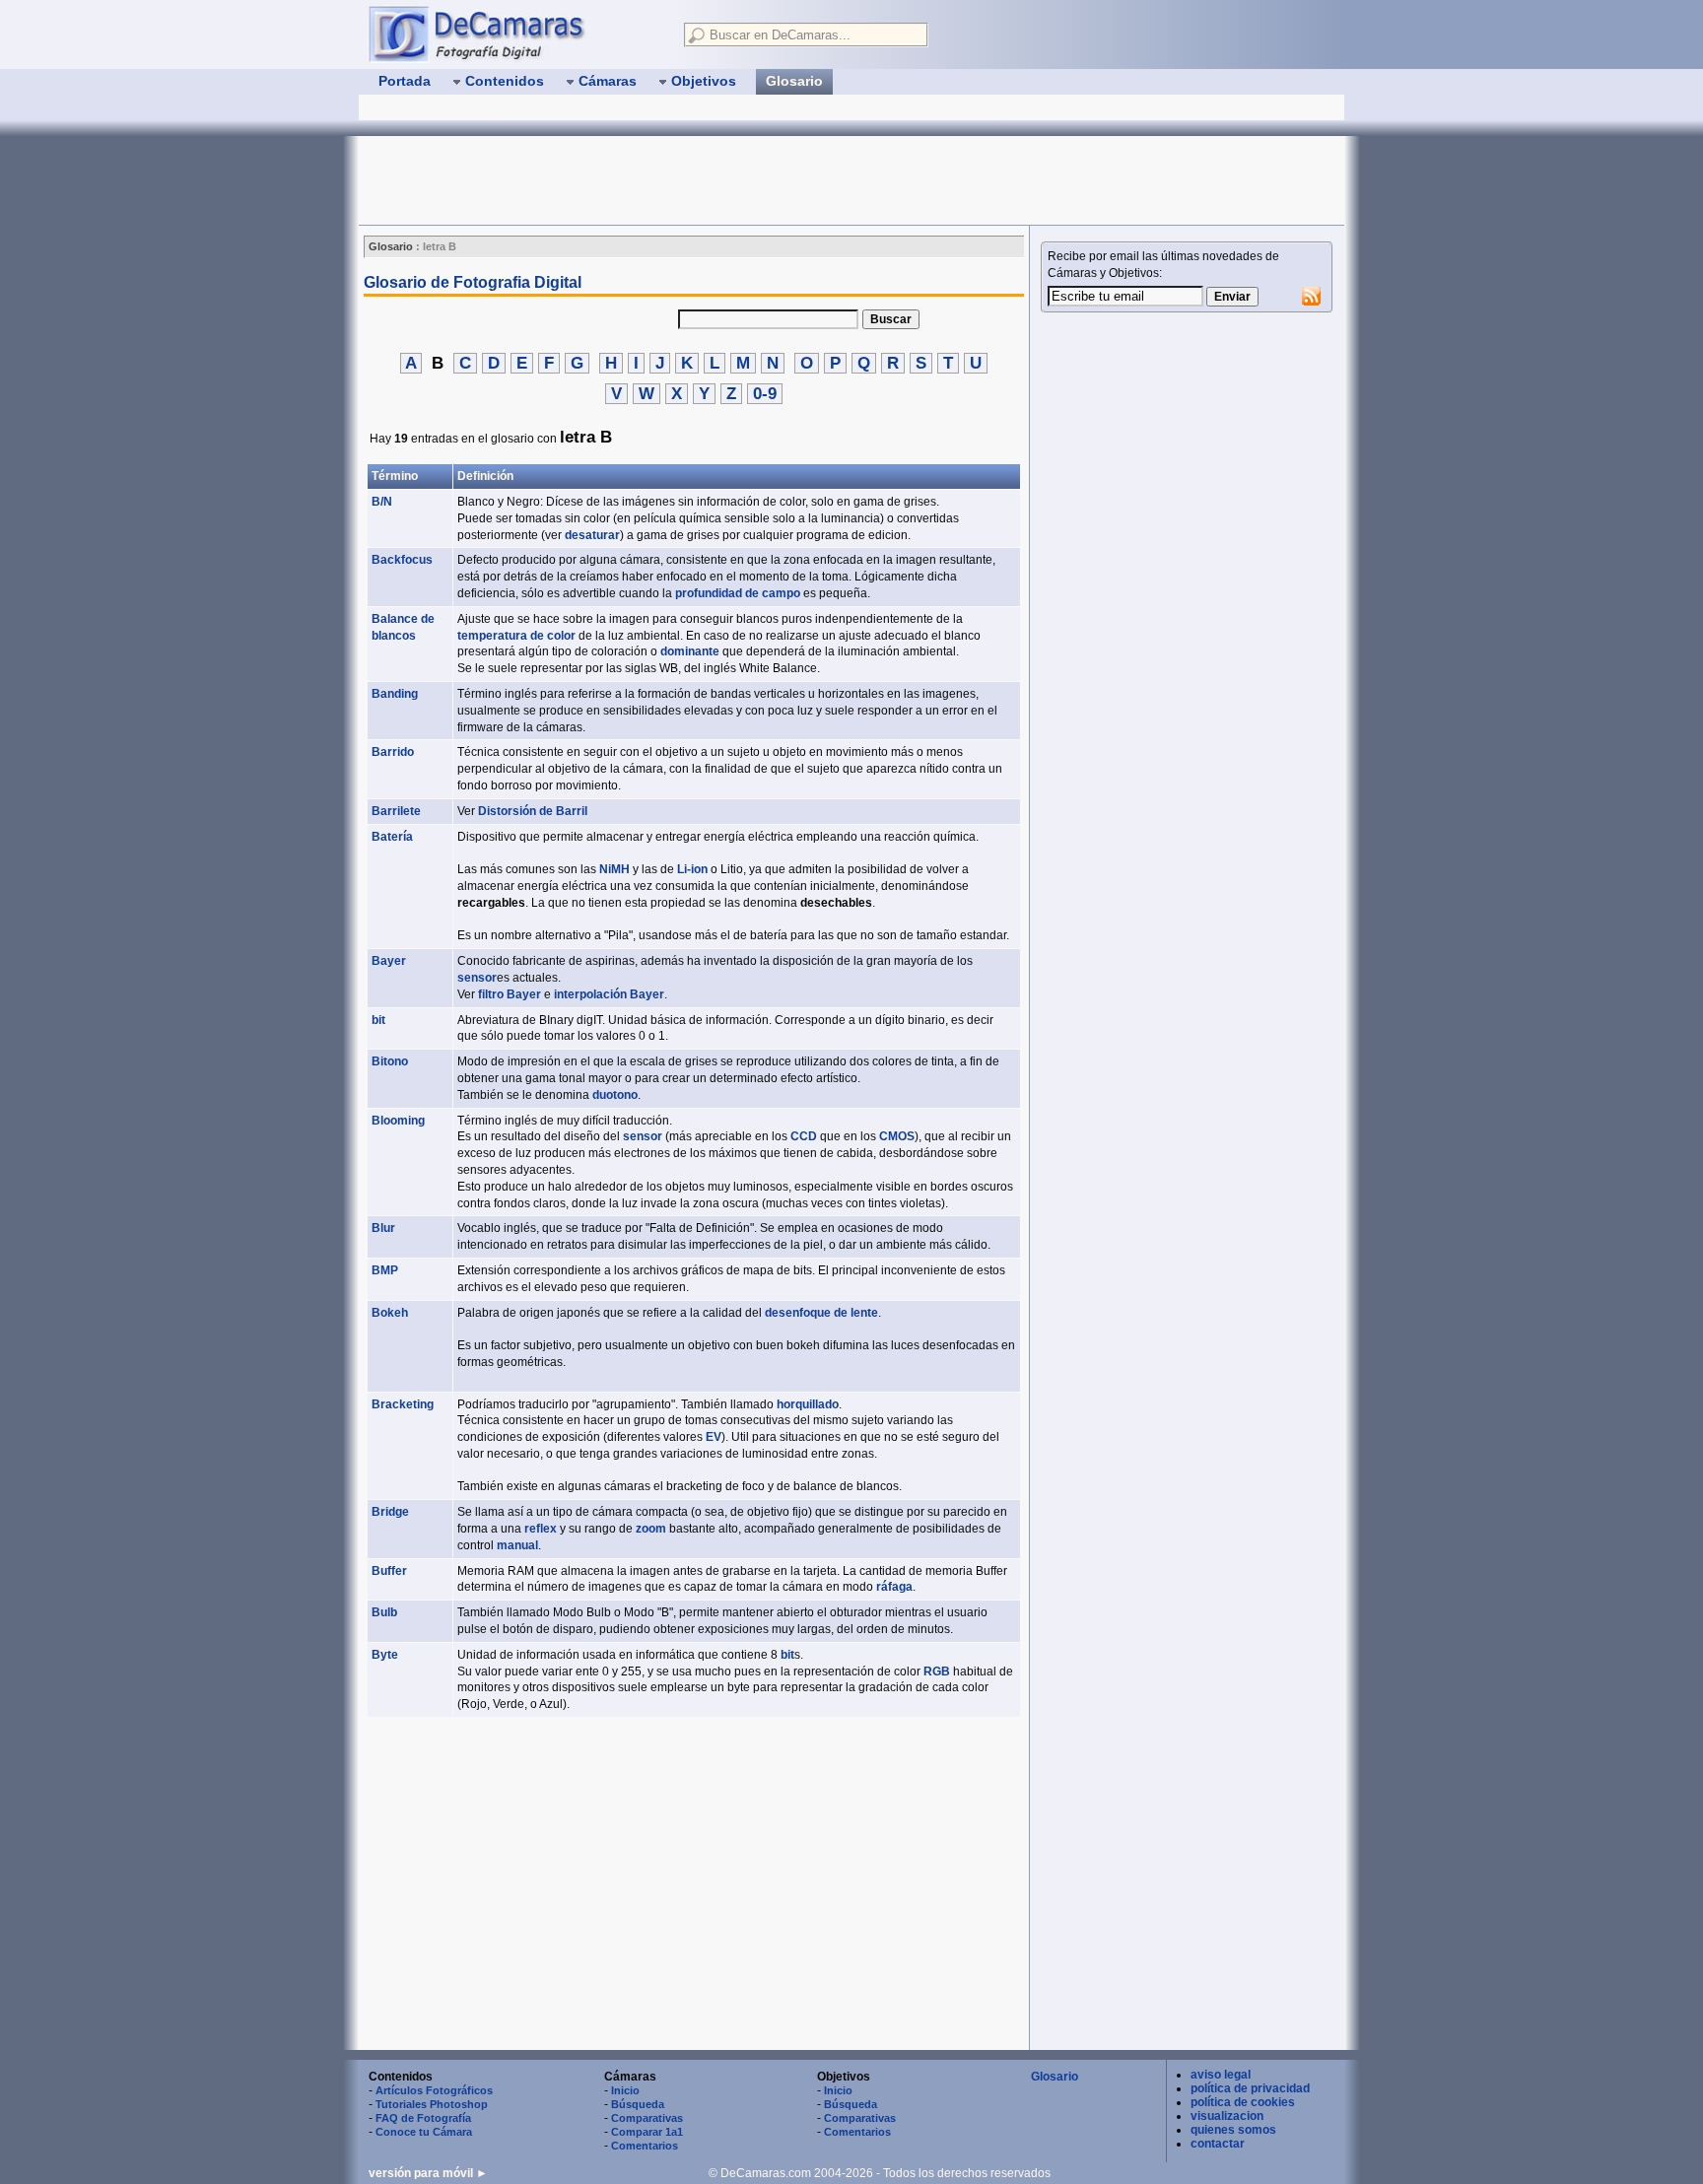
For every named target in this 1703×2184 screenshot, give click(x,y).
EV (714, 1437)
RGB (937, 1672)
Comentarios (645, 2146)
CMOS (897, 1136)
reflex (541, 1529)
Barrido (393, 752)
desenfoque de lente (821, 1313)
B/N (382, 502)
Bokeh (390, 1313)
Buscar (891, 319)
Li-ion (692, 869)
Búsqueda (638, 2104)
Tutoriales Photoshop (432, 2104)
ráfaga (894, 1587)
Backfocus (402, 560)
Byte (385, 1655)
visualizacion (1227, 2116)
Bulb (384, 1612)
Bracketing (403, 1404)
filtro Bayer (510, 994)
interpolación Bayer (609, 994)
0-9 (765, 394)
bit (378, 1020)
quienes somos (1233, 2130)
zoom (651, 1529)
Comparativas (647, 2118)
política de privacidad (1250, 2088)
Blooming (398, 1121)
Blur (383, 1228)
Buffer (389, 1571)
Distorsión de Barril (533, 811)
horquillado (808, 1404)
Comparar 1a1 (647, 2132)
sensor (477, 978)
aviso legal (1221, 2075)
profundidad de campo (738, 593)
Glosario (1055, 2077)
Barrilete (396, 811)
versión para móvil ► (428, 2173)
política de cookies (1243, 2102)
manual (517, 1545)
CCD (804, 1136)
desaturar (592, 535)
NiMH (614, 869)
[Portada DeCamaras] (516, 34)
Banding (395, 694)
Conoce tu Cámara (424, 2132)
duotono (615, 1095)
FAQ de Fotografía (423, 2118)
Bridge (390, 1512)
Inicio (625, 2090)
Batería (392, 837)
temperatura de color (516, 636)
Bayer (389, 961)
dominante (690, 651)
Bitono (390, 1061)
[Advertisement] (717, 180)
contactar (1218, 2144)
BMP (385, 1270)
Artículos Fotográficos (434, 2090)
